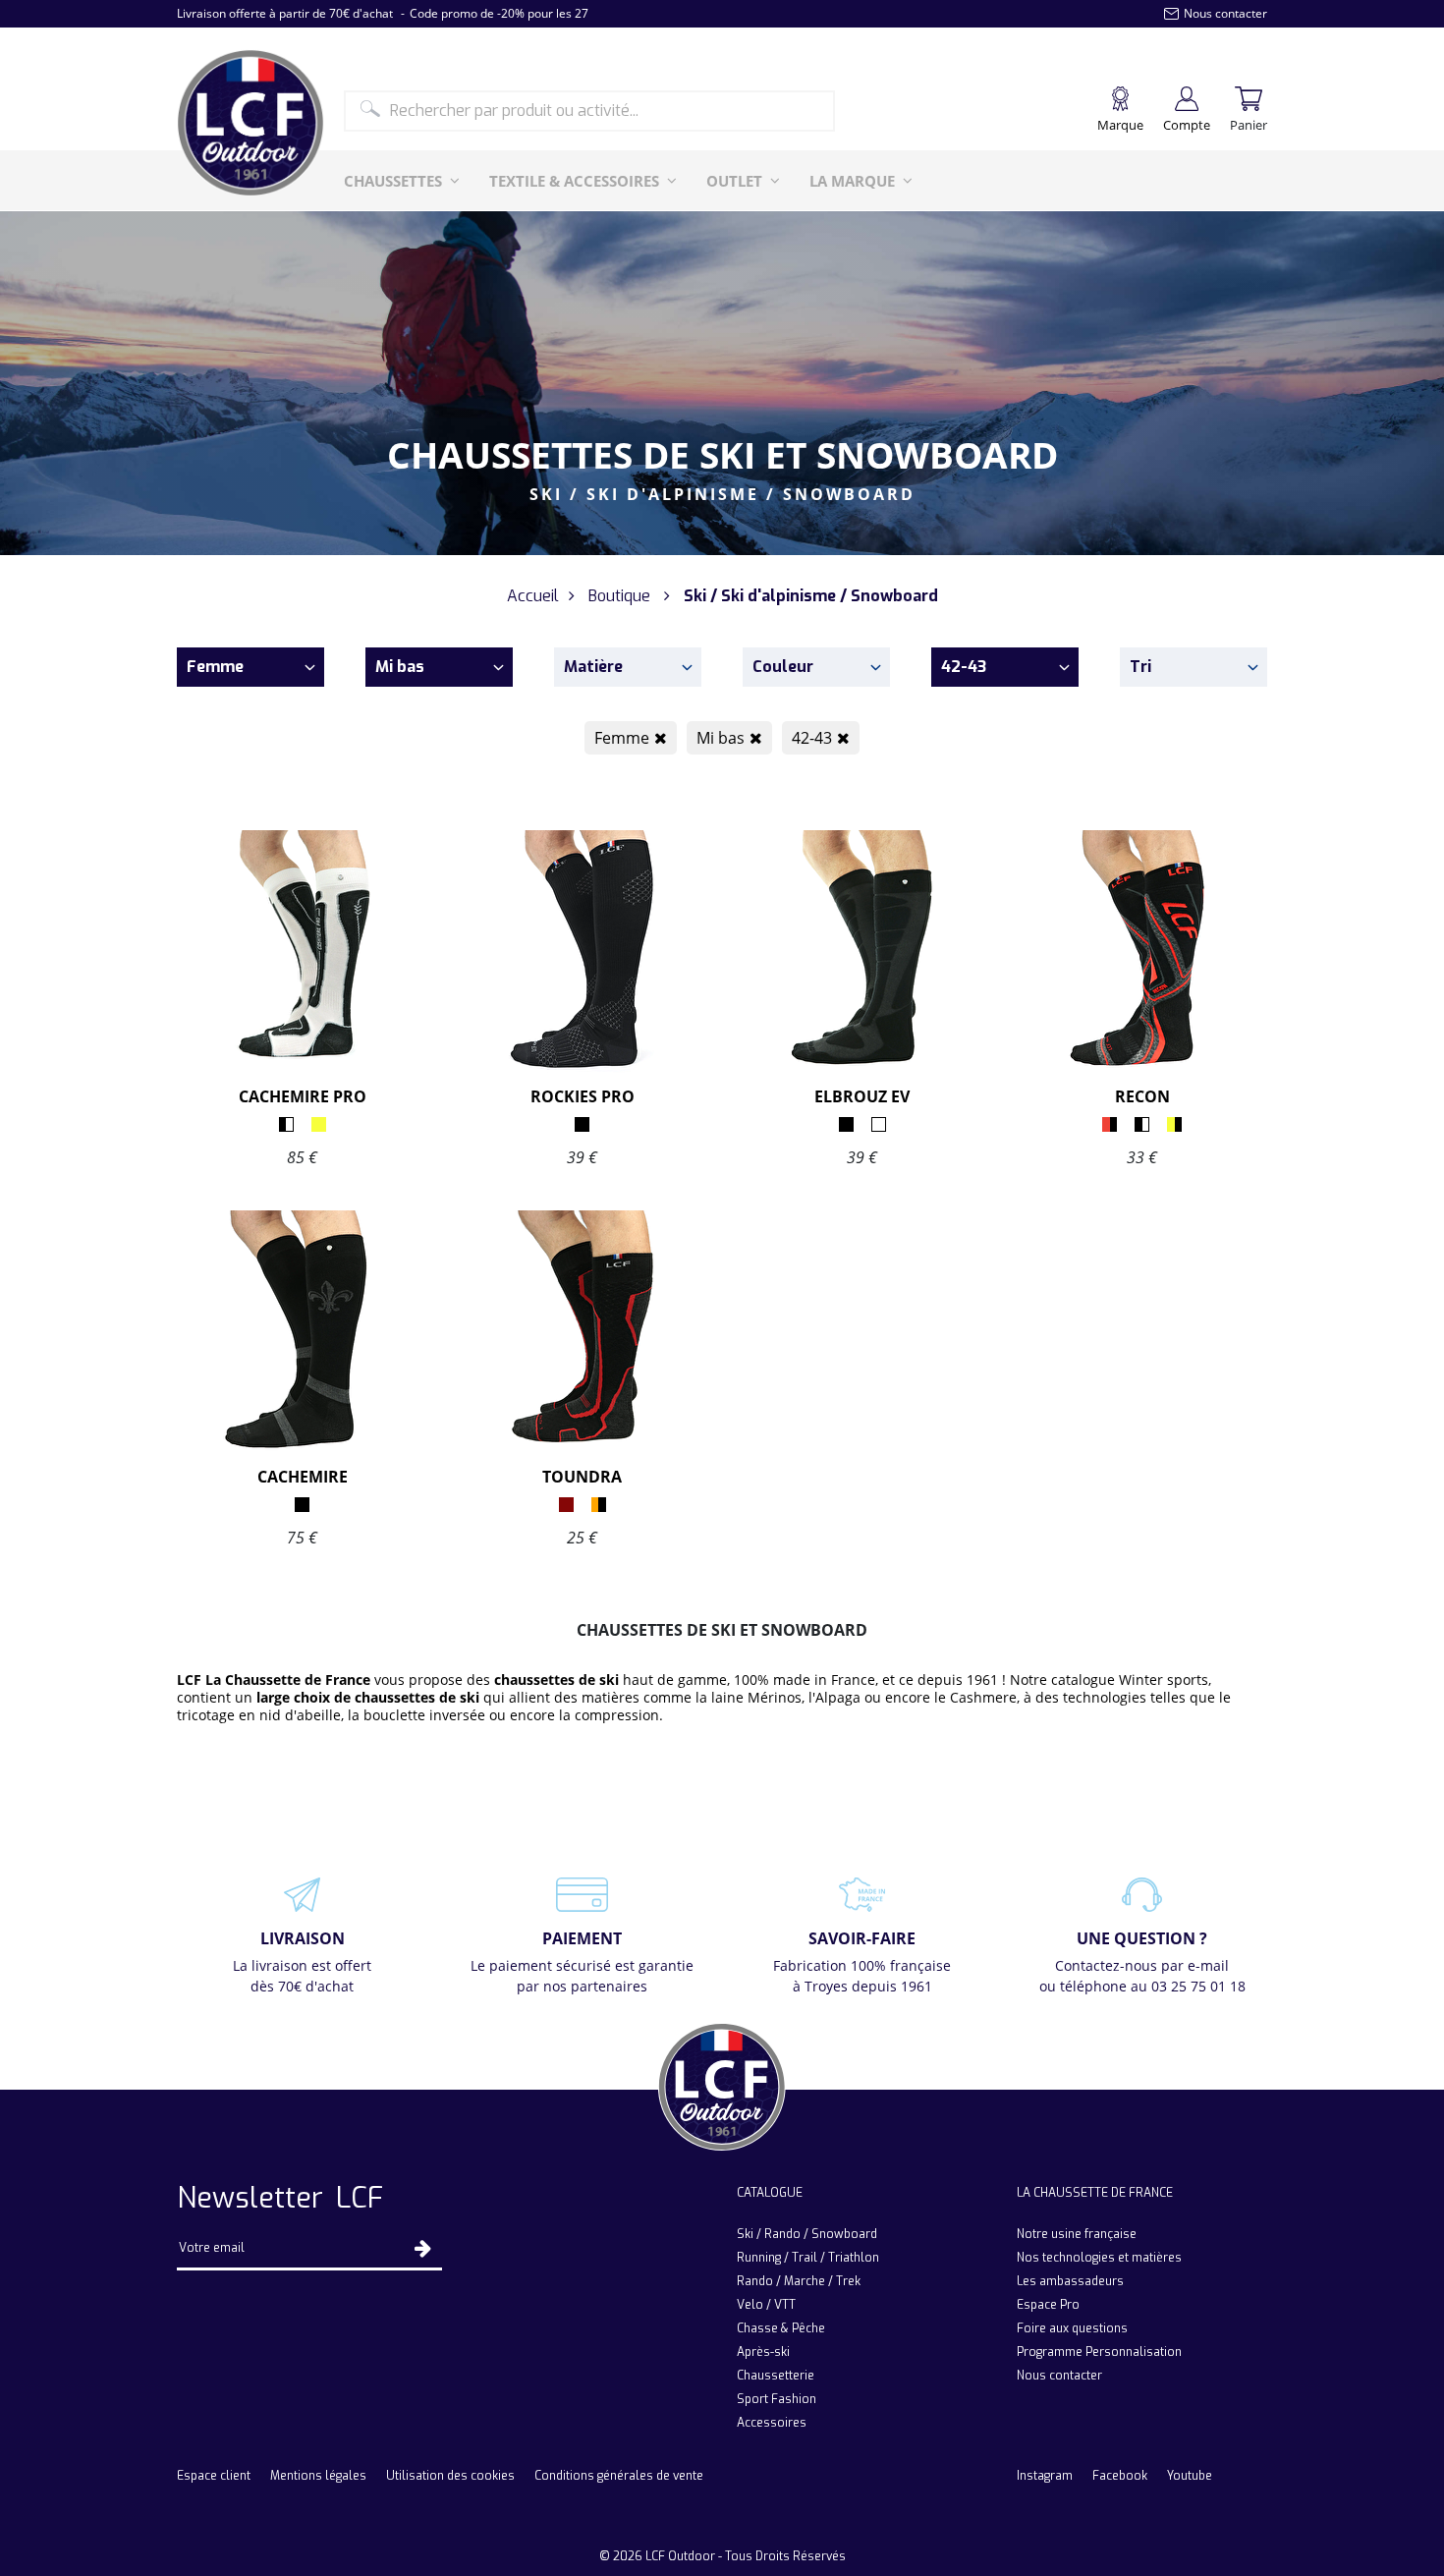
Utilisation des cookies (450, 2476)
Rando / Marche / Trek (799, 2281)
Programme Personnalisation (1099, 2352)
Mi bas (721, 738)
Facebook (1120, 2476)
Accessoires (772, 2423)
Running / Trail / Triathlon (808, 2258)
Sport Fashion (777, 2399)
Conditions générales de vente (619, 2476)
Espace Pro (1048, 2305)
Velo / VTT (766, 2305)
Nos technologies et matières (1099, 2258)
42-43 (812, 738)
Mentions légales (318, 2476)
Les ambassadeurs (1070, 2281)
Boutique (619, 596)
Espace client (214, 2476)
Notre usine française (1077, 2234)
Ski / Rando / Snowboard (807, 2234)
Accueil (533, 596)
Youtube (1190, 2476)
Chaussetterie (776, 2376)
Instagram (1045, 2476)
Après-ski (763, 2352)
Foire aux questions (1072, 2328)
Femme (622, 738)
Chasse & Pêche (781, 2328)
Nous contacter (1059, 2376)
